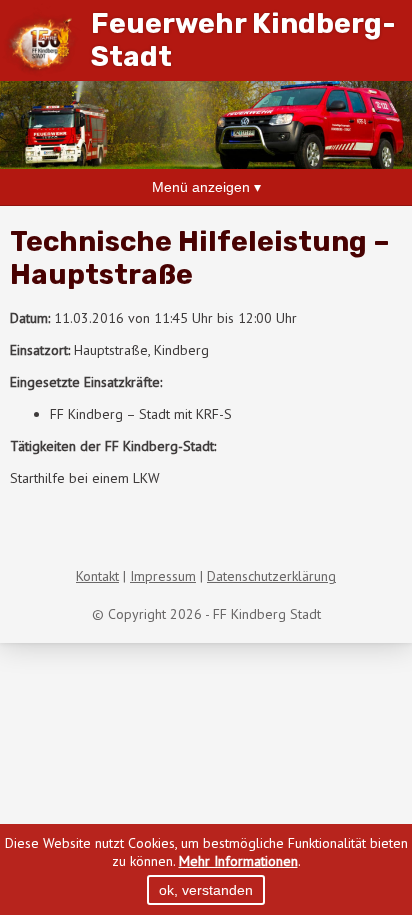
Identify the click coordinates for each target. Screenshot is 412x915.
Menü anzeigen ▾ (206, 187)
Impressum (163, 576)
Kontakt (97, 576)
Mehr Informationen (238, 861)
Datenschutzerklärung (271, 576)
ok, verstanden (206, 890)
